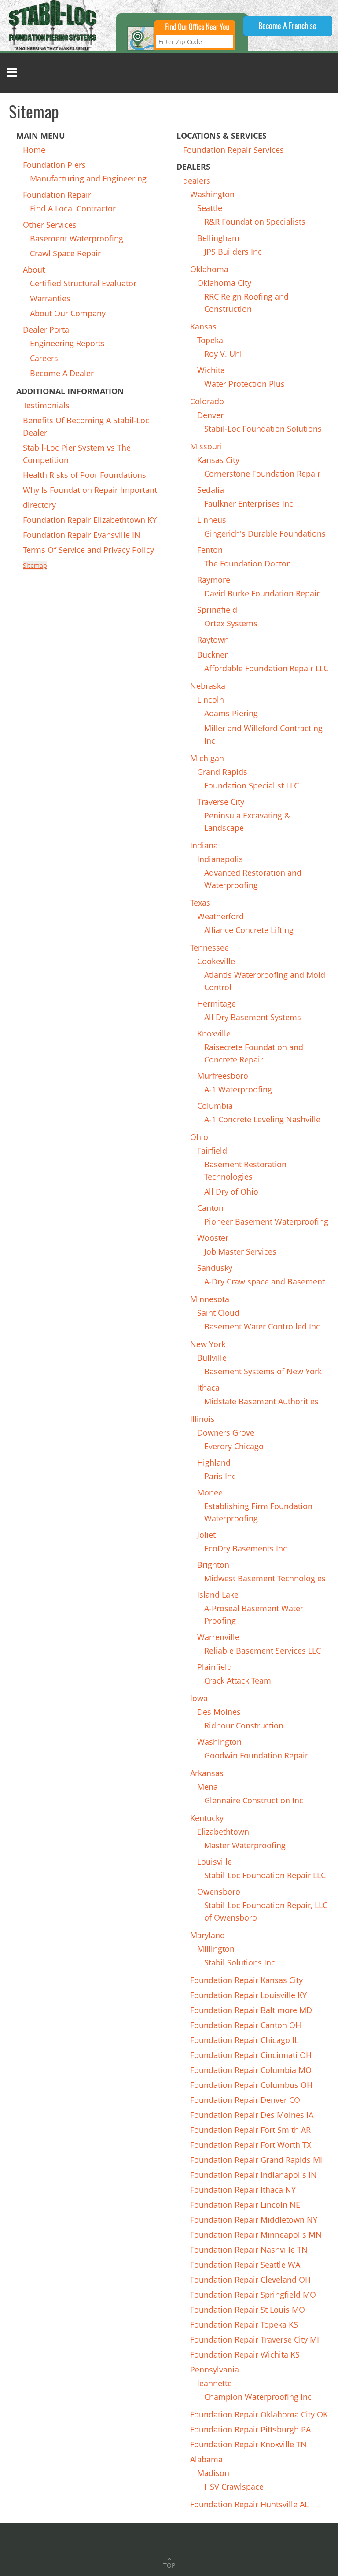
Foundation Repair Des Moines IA (252, 2115)
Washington (212, 194)
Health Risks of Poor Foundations (84, 475)
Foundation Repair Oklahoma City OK (259, 2414)
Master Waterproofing (245, 1845)
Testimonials (46, 405)
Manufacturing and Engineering (88, 178)
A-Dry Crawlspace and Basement (265, 1281)
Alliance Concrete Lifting (249, 930)
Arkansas (207, 1773)
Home (34, 150)
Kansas (203, 326)
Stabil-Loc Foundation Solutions (263, 429)
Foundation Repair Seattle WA (245, 2265)
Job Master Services (240, 1251)
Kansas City (218, 460)
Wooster (213, 1238)
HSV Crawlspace (234, 2487)
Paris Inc (220, 1476)
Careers (44, 358)
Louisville (215, 1862)
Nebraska (208, 686)
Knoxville (214, 1033)
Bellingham (218, 238)
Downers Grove (226, 1432)
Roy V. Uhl (223, 354)
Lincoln (211, 700)
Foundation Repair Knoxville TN (248, 2444)
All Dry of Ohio (231, 1192)
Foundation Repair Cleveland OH (250, 2280)
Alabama (206, 2459)
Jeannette (215, 2383)
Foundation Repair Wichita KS (245, 2354)
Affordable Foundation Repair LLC (266, 668)
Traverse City (221, 802)
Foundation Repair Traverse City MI (255, 2339)
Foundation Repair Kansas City (246, 1980)
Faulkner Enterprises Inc (249, 503)
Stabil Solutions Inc (240, 1962)
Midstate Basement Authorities (261, 1401)
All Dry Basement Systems (253, 1017)
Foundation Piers (54, 165)
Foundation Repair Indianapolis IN (253, 2175)
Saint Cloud (218, 1313)
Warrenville (218, 1637)
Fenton (210, 550)
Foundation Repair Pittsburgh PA (250, 2429)
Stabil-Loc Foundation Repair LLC (265, 1875)
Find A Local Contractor (73, 208)
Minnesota (210, 1299)
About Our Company (68, 313)
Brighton (213, 1565)
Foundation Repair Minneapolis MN (256, 2235)
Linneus (212, 520)
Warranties (50, 298)
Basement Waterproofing (77, 238)
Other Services (50, 225)
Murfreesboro (223, 1076)
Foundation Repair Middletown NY (254, 2220)
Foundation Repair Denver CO (245, 2100)
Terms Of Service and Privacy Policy (88, 550)
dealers (197, 181)
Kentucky (207, 1818)
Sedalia (211, 490)
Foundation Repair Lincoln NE (245, 2205)
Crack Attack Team (238, 1680)
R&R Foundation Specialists (255, 222)
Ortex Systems (231, 623)
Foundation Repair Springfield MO (253, 2295)
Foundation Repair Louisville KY (248, 1995)
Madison (213, 2473)
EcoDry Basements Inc (246, 1548)
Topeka (210, 340)
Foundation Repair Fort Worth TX (251, 2145)
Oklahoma (209, 269)
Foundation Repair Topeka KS (244, 2324)
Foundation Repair (57, 195)
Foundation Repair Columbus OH (251, 2085)
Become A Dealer (62, 373)
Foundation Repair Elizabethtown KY (90, 520)
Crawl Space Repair (65, 253)
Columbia (215, 1106)
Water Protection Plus (244, 384)
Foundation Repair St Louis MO (248, 2310)
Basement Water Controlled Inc (262, 1326)
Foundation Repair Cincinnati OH (251, 2055)
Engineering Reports (67, 343)
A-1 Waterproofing (238, 1089)
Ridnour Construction (244, 1725)
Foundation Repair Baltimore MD (251, 2010)
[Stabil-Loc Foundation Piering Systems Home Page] (53, 24)
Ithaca (208, 1388)
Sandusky (215, 1268)
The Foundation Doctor (247, 563)
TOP (169, 2565)
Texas (200, 903)
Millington (216, 1949)
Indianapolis (220, 859)
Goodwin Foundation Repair (256, 1755)
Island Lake (218, 1595)
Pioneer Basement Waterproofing (266, 1221)
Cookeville (216, 961)
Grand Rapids (222, 772)
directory (39, 505)
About (34, 270)
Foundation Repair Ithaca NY (243, 2190)
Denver (210, 415)
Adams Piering (231, 713)
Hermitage (217, 1003)
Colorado (207, 401)
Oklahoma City (224, 283)
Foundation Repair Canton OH (246, 2025)
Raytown (213, 640)
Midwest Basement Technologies (265, 1578)
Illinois (202, 1419)
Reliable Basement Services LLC (263, 1651)
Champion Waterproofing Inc (258, 2397)
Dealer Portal (47, 329)
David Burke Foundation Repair (262, 593)
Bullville (212, 1358)
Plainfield (215, 1667)
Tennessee (209, 947)
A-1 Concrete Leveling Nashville (262, 1119)
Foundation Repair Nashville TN (249, 2250)
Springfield (217, 610)
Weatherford (220, 916)
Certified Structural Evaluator (83, 283)
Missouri (206, 446)
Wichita (211, 370)
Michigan (207, 758)
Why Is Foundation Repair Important (90, 490)
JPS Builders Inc (233, 252)
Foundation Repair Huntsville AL (249, 2504)
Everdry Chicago (234, 1446)
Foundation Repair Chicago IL (244, 2040)
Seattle (210, 208)
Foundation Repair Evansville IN (82, 535)
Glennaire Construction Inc (254, 1800)
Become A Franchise (287, 26)
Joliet (206, 1535)
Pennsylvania (215, 2369)
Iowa (199, 1698)
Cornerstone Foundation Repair (262, 474)
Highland (214, 1462)
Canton (210, 1208)
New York (208, 1344)
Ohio (199, 1137)
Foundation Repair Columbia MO (251, 2070)
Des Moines (219, 1712)
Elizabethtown (223, 1832)
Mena (208, 1787)
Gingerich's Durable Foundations (265, 533)
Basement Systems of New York (263, 1371)
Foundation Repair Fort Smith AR (250, 2130)
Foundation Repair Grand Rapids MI (256, 2160)
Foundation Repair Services (233, 150)
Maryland (208, 1935)
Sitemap (35, 565)
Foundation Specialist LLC (252, 785)
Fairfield (212, 1151)
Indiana (204, 845)
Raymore (214, 580)
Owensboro (219, 1891)
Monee (210, 1492)
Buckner (212, 655)
